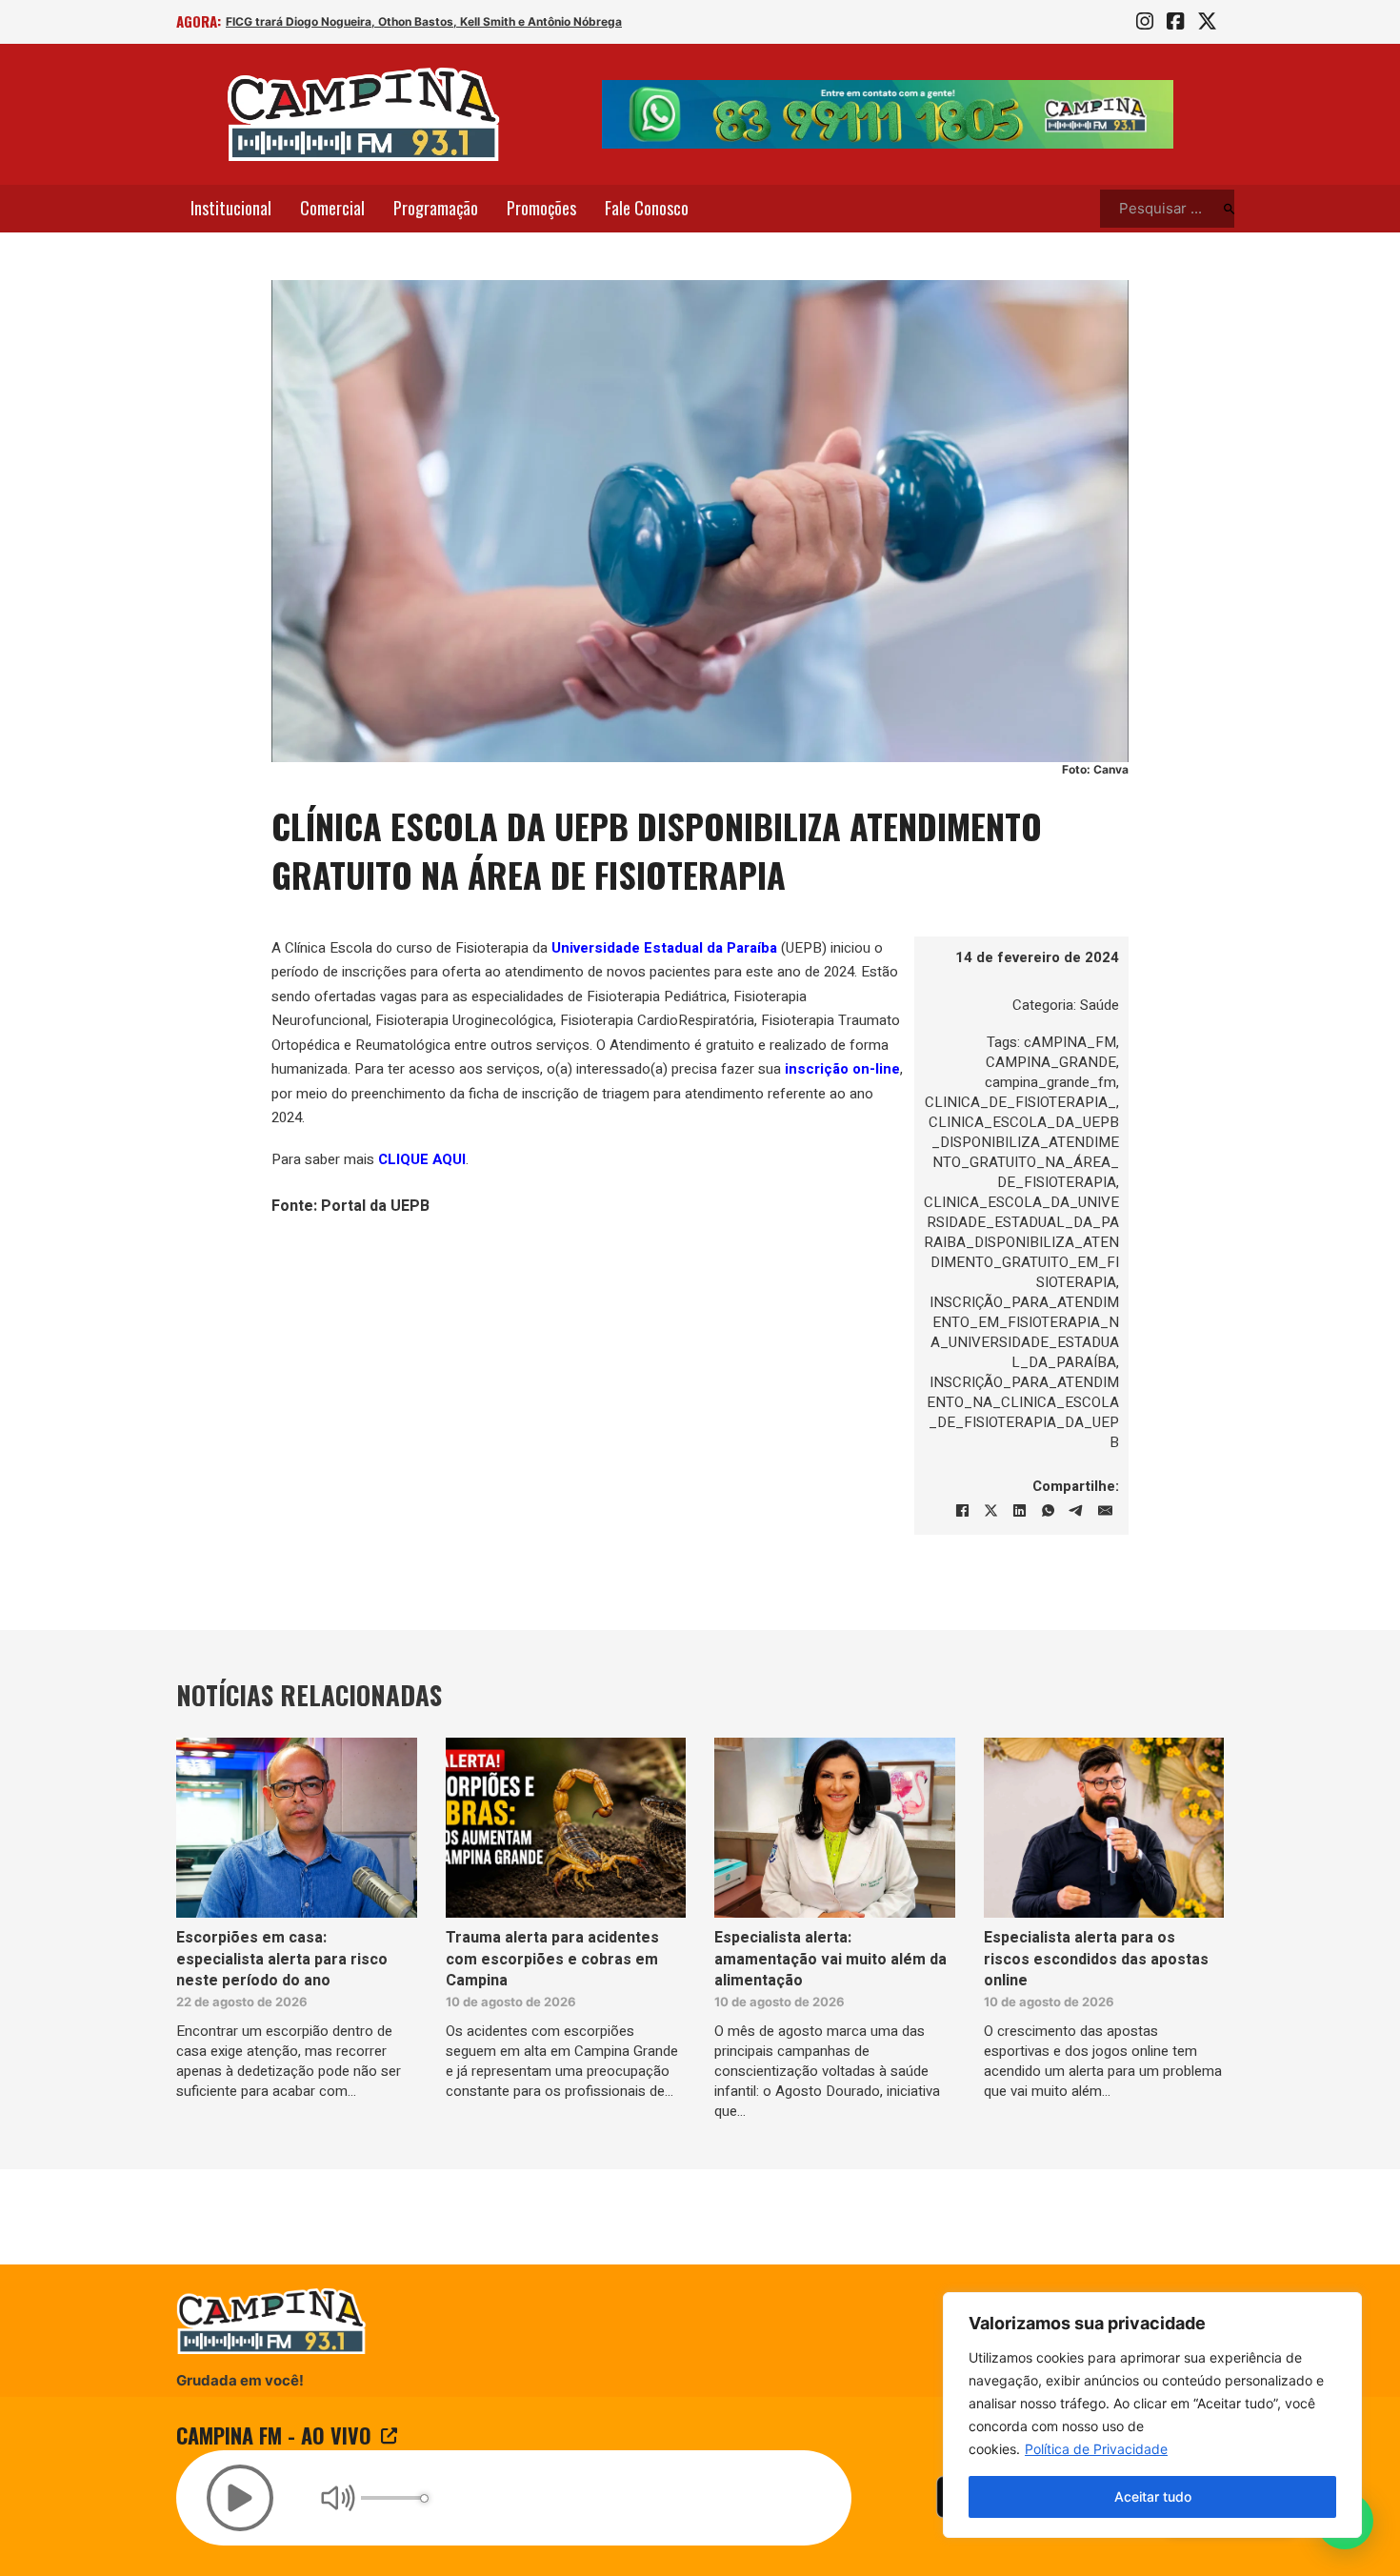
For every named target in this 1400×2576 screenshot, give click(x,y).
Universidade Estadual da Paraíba (664, 948)
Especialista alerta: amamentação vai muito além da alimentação (830, 1959)
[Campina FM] (364, 114)
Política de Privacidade (1096, 2449)
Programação (436, 208)
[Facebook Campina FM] (1175, 22)
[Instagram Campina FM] (1145, 22)
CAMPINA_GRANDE (1051, 1062)
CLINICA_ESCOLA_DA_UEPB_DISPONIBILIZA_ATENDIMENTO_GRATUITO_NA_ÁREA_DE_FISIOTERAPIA (1024, 1152)
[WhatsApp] (1048, 1511)
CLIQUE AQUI (422, 1159)
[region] (1152, 2415)
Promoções (541, 208)
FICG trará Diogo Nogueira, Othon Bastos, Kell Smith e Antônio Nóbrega (424, 21)
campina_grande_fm (1050, 1082)
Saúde (1100, 1005)
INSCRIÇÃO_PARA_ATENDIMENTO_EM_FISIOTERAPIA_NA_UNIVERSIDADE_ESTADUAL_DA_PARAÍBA (1024, 1332)
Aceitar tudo (1153, 2496)
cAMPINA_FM (1070, 1042)
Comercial (332, 208)
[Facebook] (962, 1511)
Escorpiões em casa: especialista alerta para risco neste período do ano (282, 1959)
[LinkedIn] (1019, 1511)
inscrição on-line (842, 1069)
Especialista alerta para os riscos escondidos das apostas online (1096, 1959)
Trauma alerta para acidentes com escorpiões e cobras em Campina (552, 1959)
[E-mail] (1105, 1511)
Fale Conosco (647, 208)
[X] (990, 1511)
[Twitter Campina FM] (1207, 22)
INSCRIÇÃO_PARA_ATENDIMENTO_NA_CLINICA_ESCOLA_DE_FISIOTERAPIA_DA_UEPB (1023, 1412)
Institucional (231, 208)
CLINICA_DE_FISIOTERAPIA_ (1020, 1102)
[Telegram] (1076, 1511)
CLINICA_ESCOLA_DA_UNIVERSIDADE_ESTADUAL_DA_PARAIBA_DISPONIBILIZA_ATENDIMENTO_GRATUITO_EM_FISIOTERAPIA (1021, 1242)
